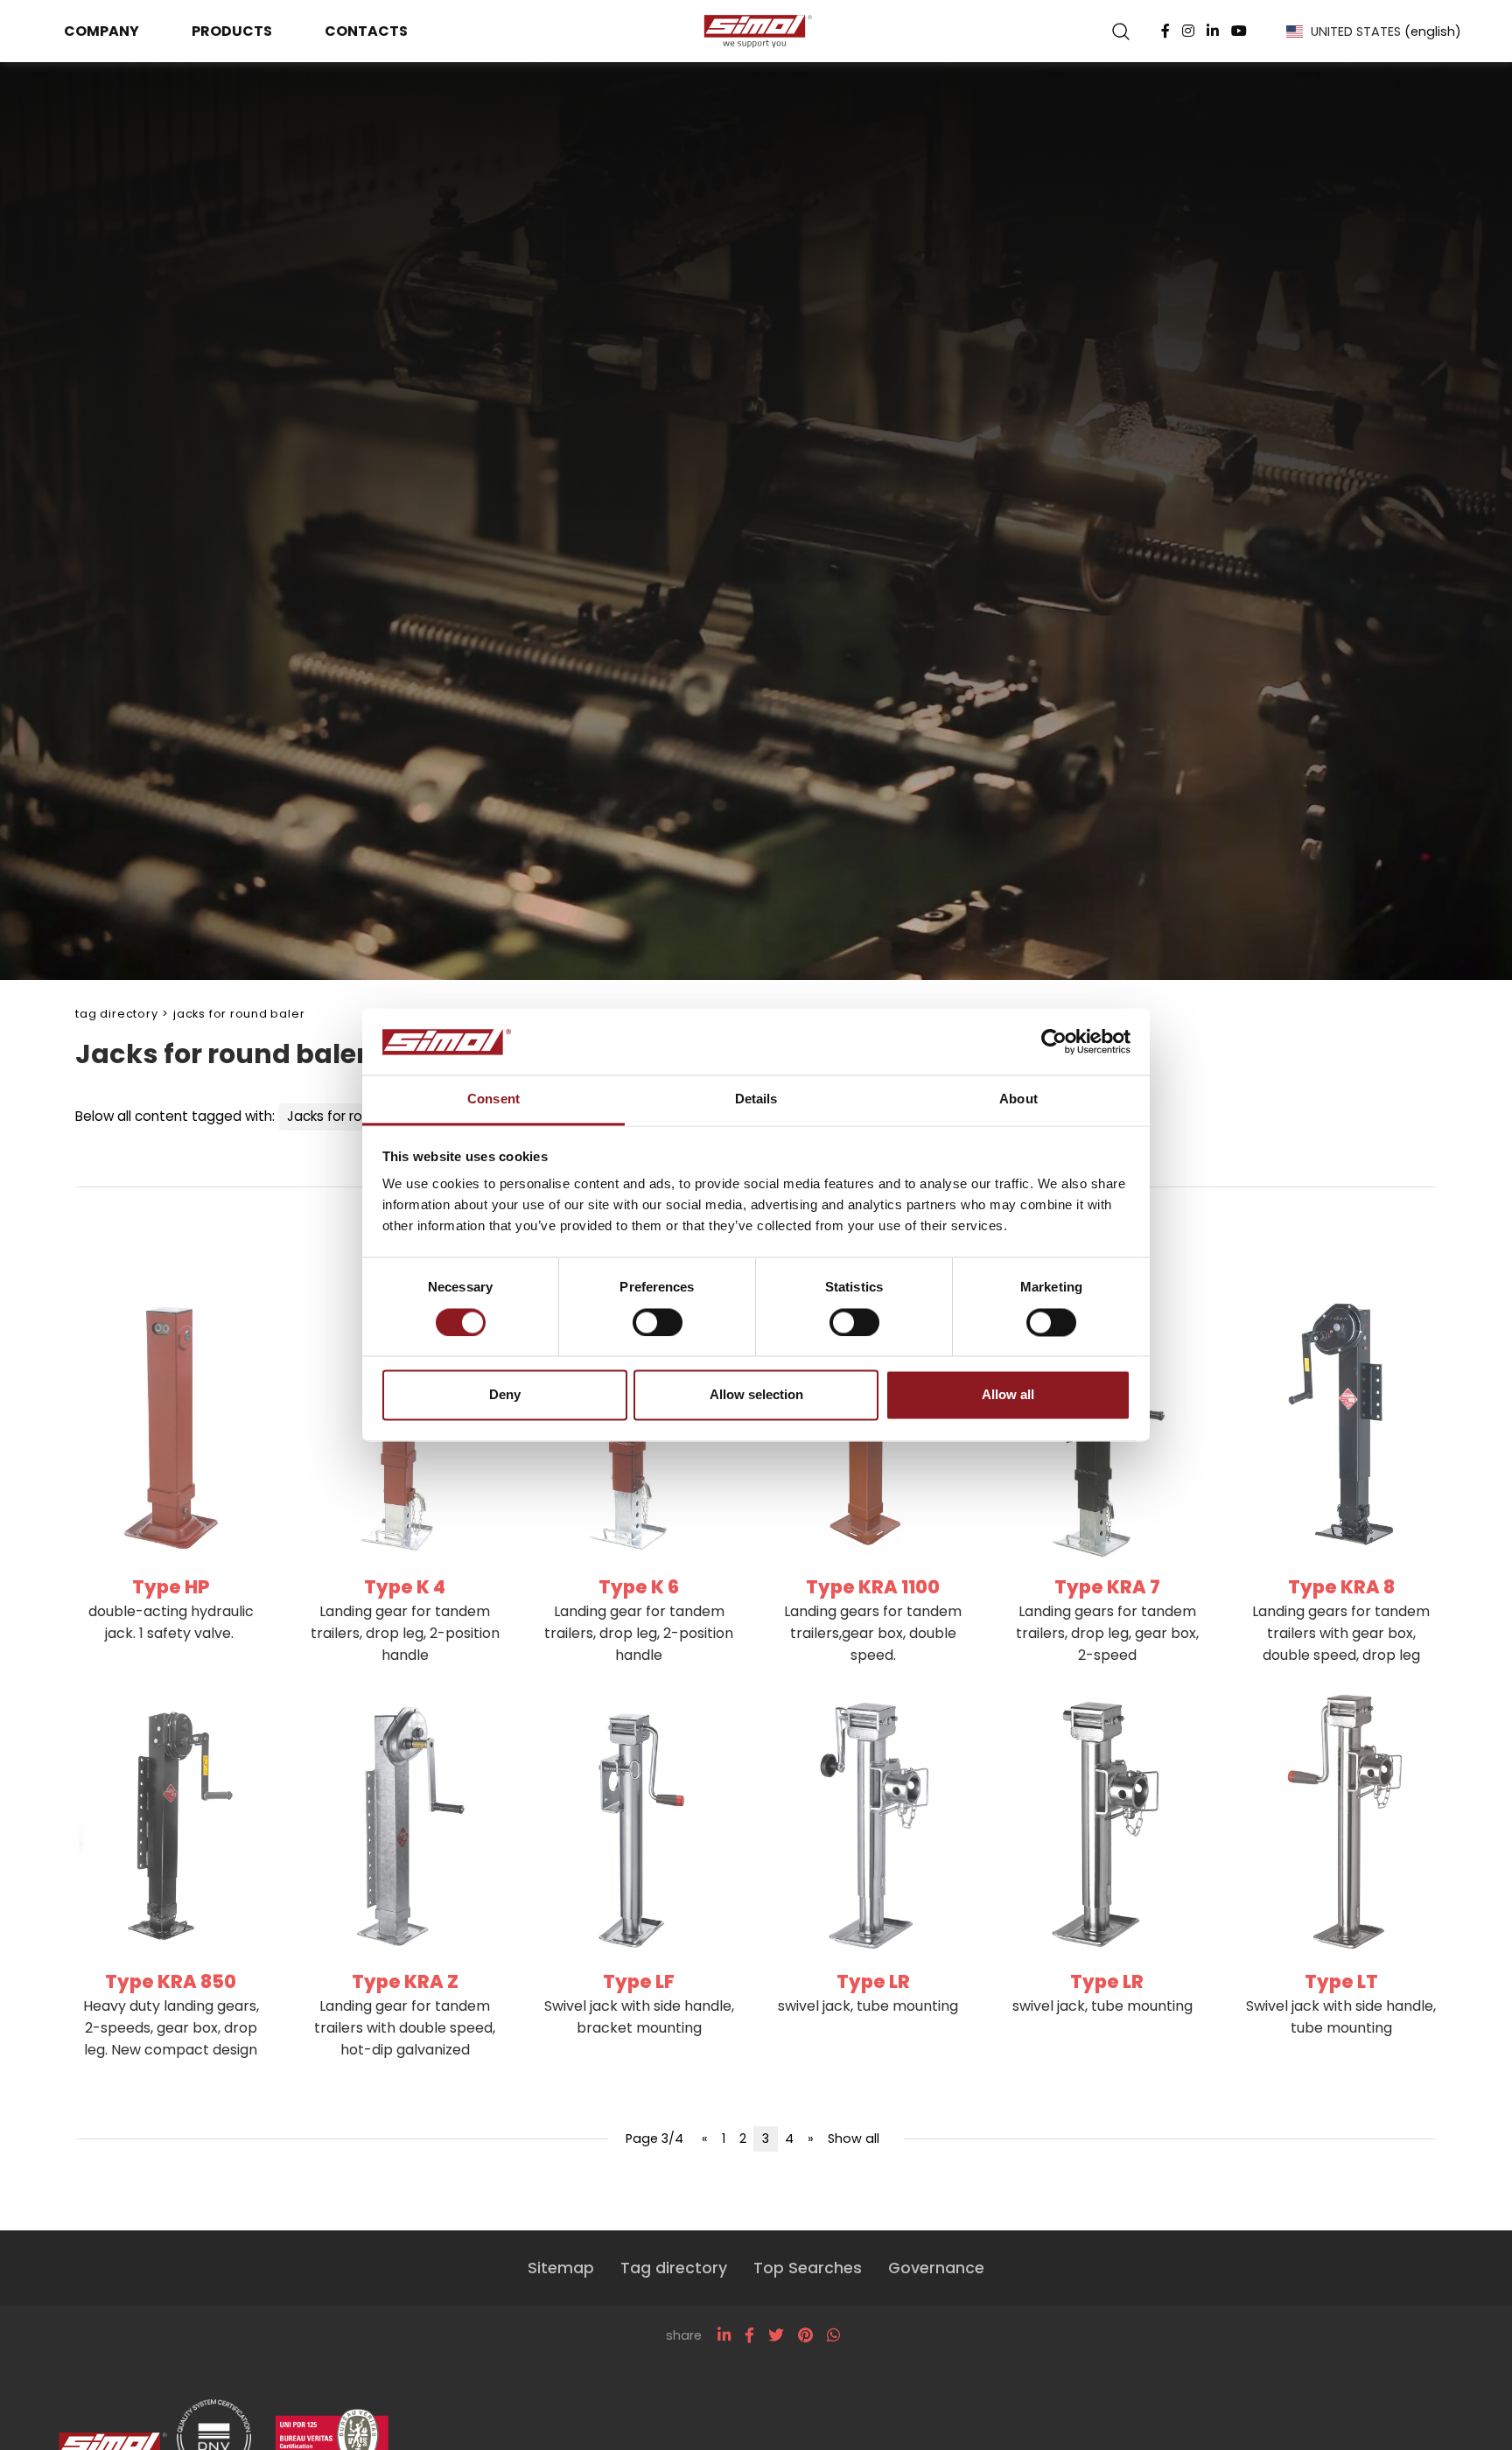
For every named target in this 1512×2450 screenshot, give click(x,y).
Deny (505, 1395)
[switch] (658, 1323)
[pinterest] (805, 2335)
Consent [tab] (493, 1099)
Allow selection (756, 1395)
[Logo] (756, 31)
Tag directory (116, 1014)
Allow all (1008, 1395)
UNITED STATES (1386, 31)
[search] (1121, 31)
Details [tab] (756, 1099)
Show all (854, 2138)
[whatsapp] (833, 2335)
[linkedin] (724, 2335)
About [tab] (1018, 1099)
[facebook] (749, 2335)
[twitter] (776, 2335)
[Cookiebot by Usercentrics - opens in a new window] (1054, 1042)
